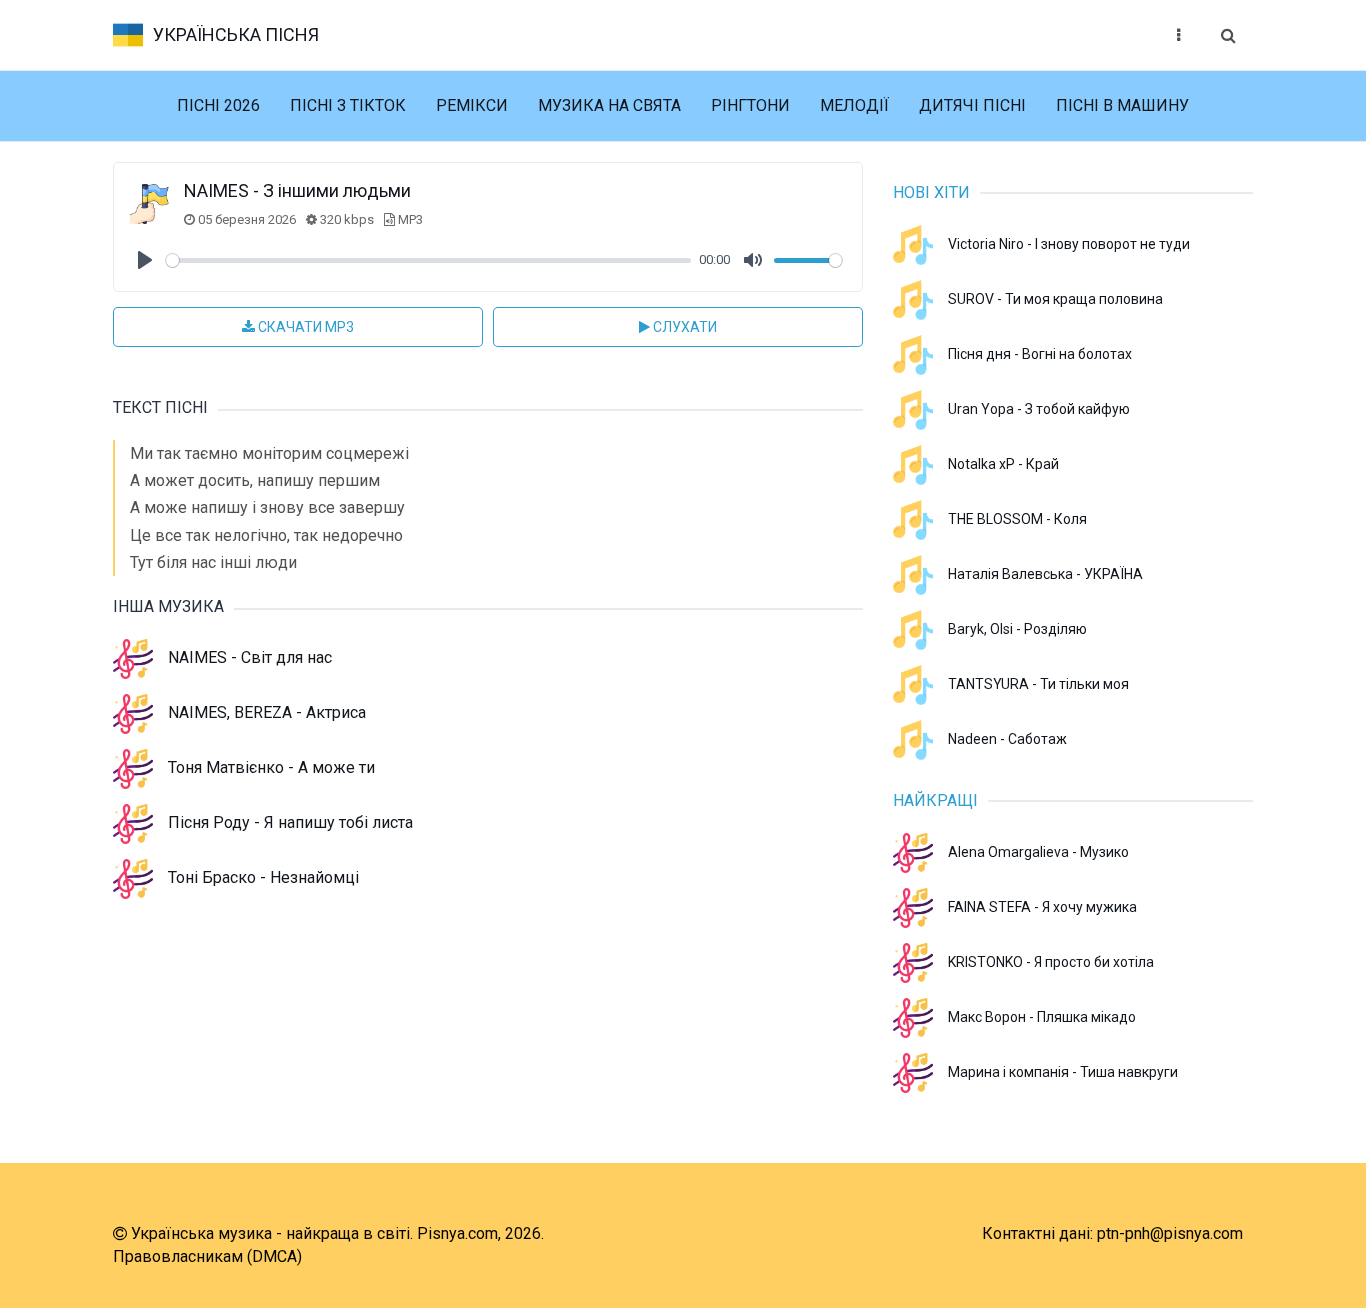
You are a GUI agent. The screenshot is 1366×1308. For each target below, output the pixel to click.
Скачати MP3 (304, 327)
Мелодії (854, 105)
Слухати (683, 327)
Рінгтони (750, 105)
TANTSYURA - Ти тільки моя (1038, 684)
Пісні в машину (1122, 105)
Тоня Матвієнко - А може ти (271, 767)
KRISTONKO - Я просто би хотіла (1051, 962)
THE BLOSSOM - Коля (1017, 519)
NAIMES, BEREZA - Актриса (267, 712)
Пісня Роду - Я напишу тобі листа (290, 822)
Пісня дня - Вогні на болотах (1040, 354)
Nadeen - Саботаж (1007, 739)
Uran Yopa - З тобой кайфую (1039, 409)
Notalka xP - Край (1003, 464)
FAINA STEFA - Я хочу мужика (1042, 907)
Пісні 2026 (218, 105)
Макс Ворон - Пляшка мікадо (1042, 1017)
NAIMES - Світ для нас (250, 657)
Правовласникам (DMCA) (207, 1256)
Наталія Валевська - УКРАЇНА (1045, 574)
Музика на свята (609, 105)
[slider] (428, 260)
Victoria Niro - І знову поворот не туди (1069, 244)
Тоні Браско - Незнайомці (263, 877)
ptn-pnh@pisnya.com (1170, 1233)
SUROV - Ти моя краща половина (1055, 299)
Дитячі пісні (972, 105)
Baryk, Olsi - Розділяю (1017, 629)
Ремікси (472, 105)
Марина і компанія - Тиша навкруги (1063, 1072)
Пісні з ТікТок (348, 105)
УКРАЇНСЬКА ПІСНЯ (236, 34)
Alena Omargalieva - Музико (1038, 852)
